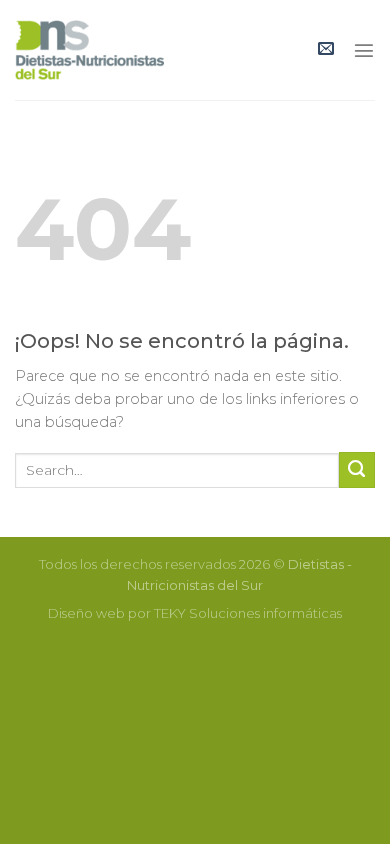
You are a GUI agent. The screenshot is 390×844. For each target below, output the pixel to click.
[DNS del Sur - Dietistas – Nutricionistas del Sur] (89, 50)
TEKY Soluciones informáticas (248, 613)
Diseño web (86, 613)
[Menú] (364, 50)
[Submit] (357, 470)
